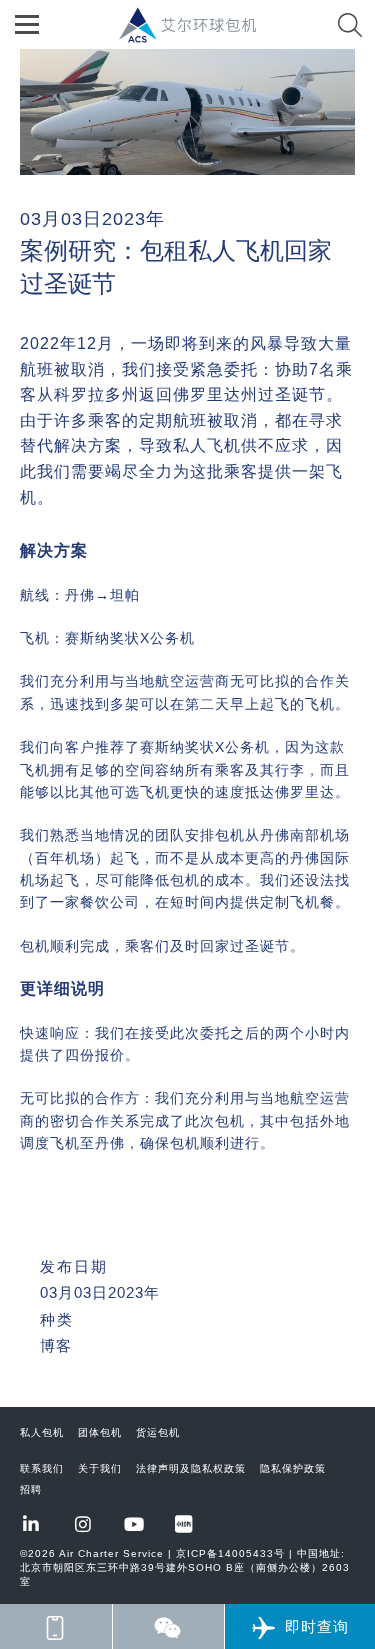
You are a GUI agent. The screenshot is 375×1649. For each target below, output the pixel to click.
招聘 (31, 1489)
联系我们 (42, 1468)
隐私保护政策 (293, 1468)
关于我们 (100, 1468)
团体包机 (100, 1432)
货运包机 (158, 1432)
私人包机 (42, 1432)
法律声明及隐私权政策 (191, 1468)
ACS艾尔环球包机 (198, 35)
